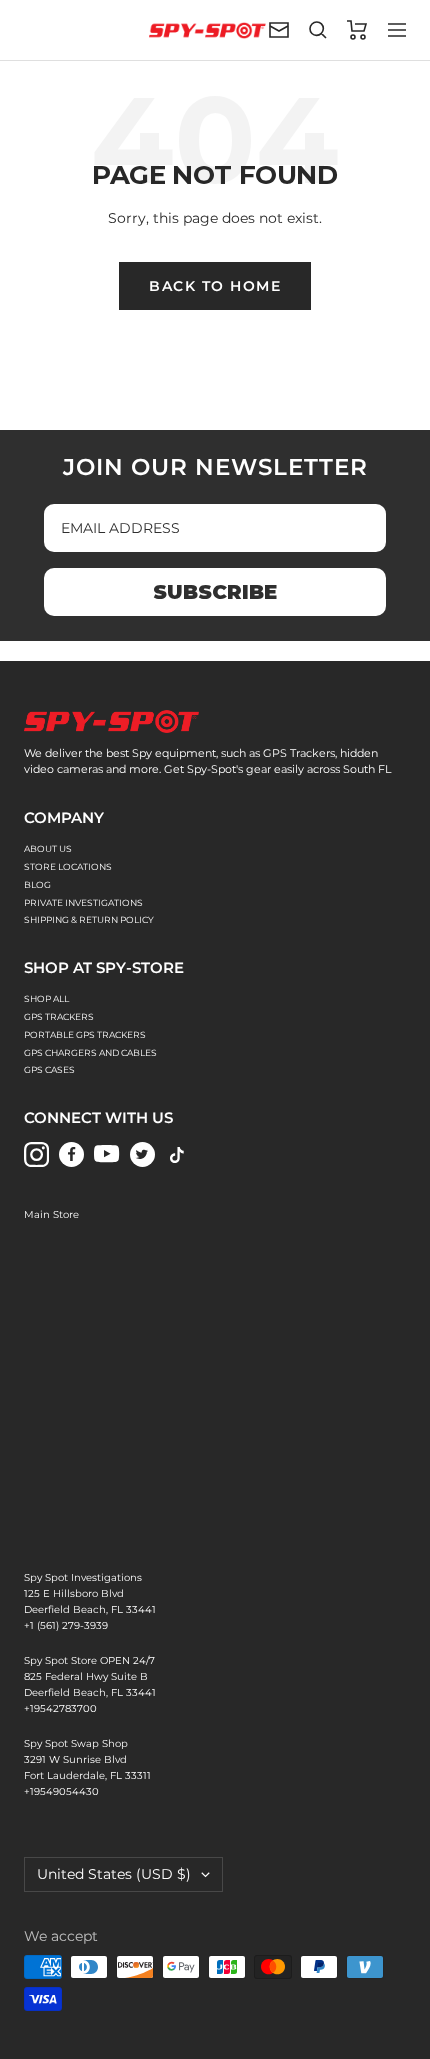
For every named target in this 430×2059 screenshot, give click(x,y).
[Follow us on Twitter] (142, 1154)
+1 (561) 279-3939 (66, 1625)
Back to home (215, 286)
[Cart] (357, 30)
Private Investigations (83, 902)
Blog (37, 884)
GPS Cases (49, 1069)
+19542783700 (60, 1708)
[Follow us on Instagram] (36, 1154)
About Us (48, 848)
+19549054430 (61, 1791)
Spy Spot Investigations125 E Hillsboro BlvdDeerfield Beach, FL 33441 (90, 1593)
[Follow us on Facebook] (71, 1154)
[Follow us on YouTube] (106, 1154)
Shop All (46, 998)
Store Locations (68, 866)
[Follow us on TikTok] (177, 1154)
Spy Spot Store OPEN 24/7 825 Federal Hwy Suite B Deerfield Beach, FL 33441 (90, 1676)
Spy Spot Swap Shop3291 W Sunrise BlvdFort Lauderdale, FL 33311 (87, 1759)
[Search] (318, 30)
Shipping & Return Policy (89, 919)
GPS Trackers (59, 1016)
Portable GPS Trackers (85, 1034)
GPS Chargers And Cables (90, 1052)
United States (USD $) (114, 1874)
